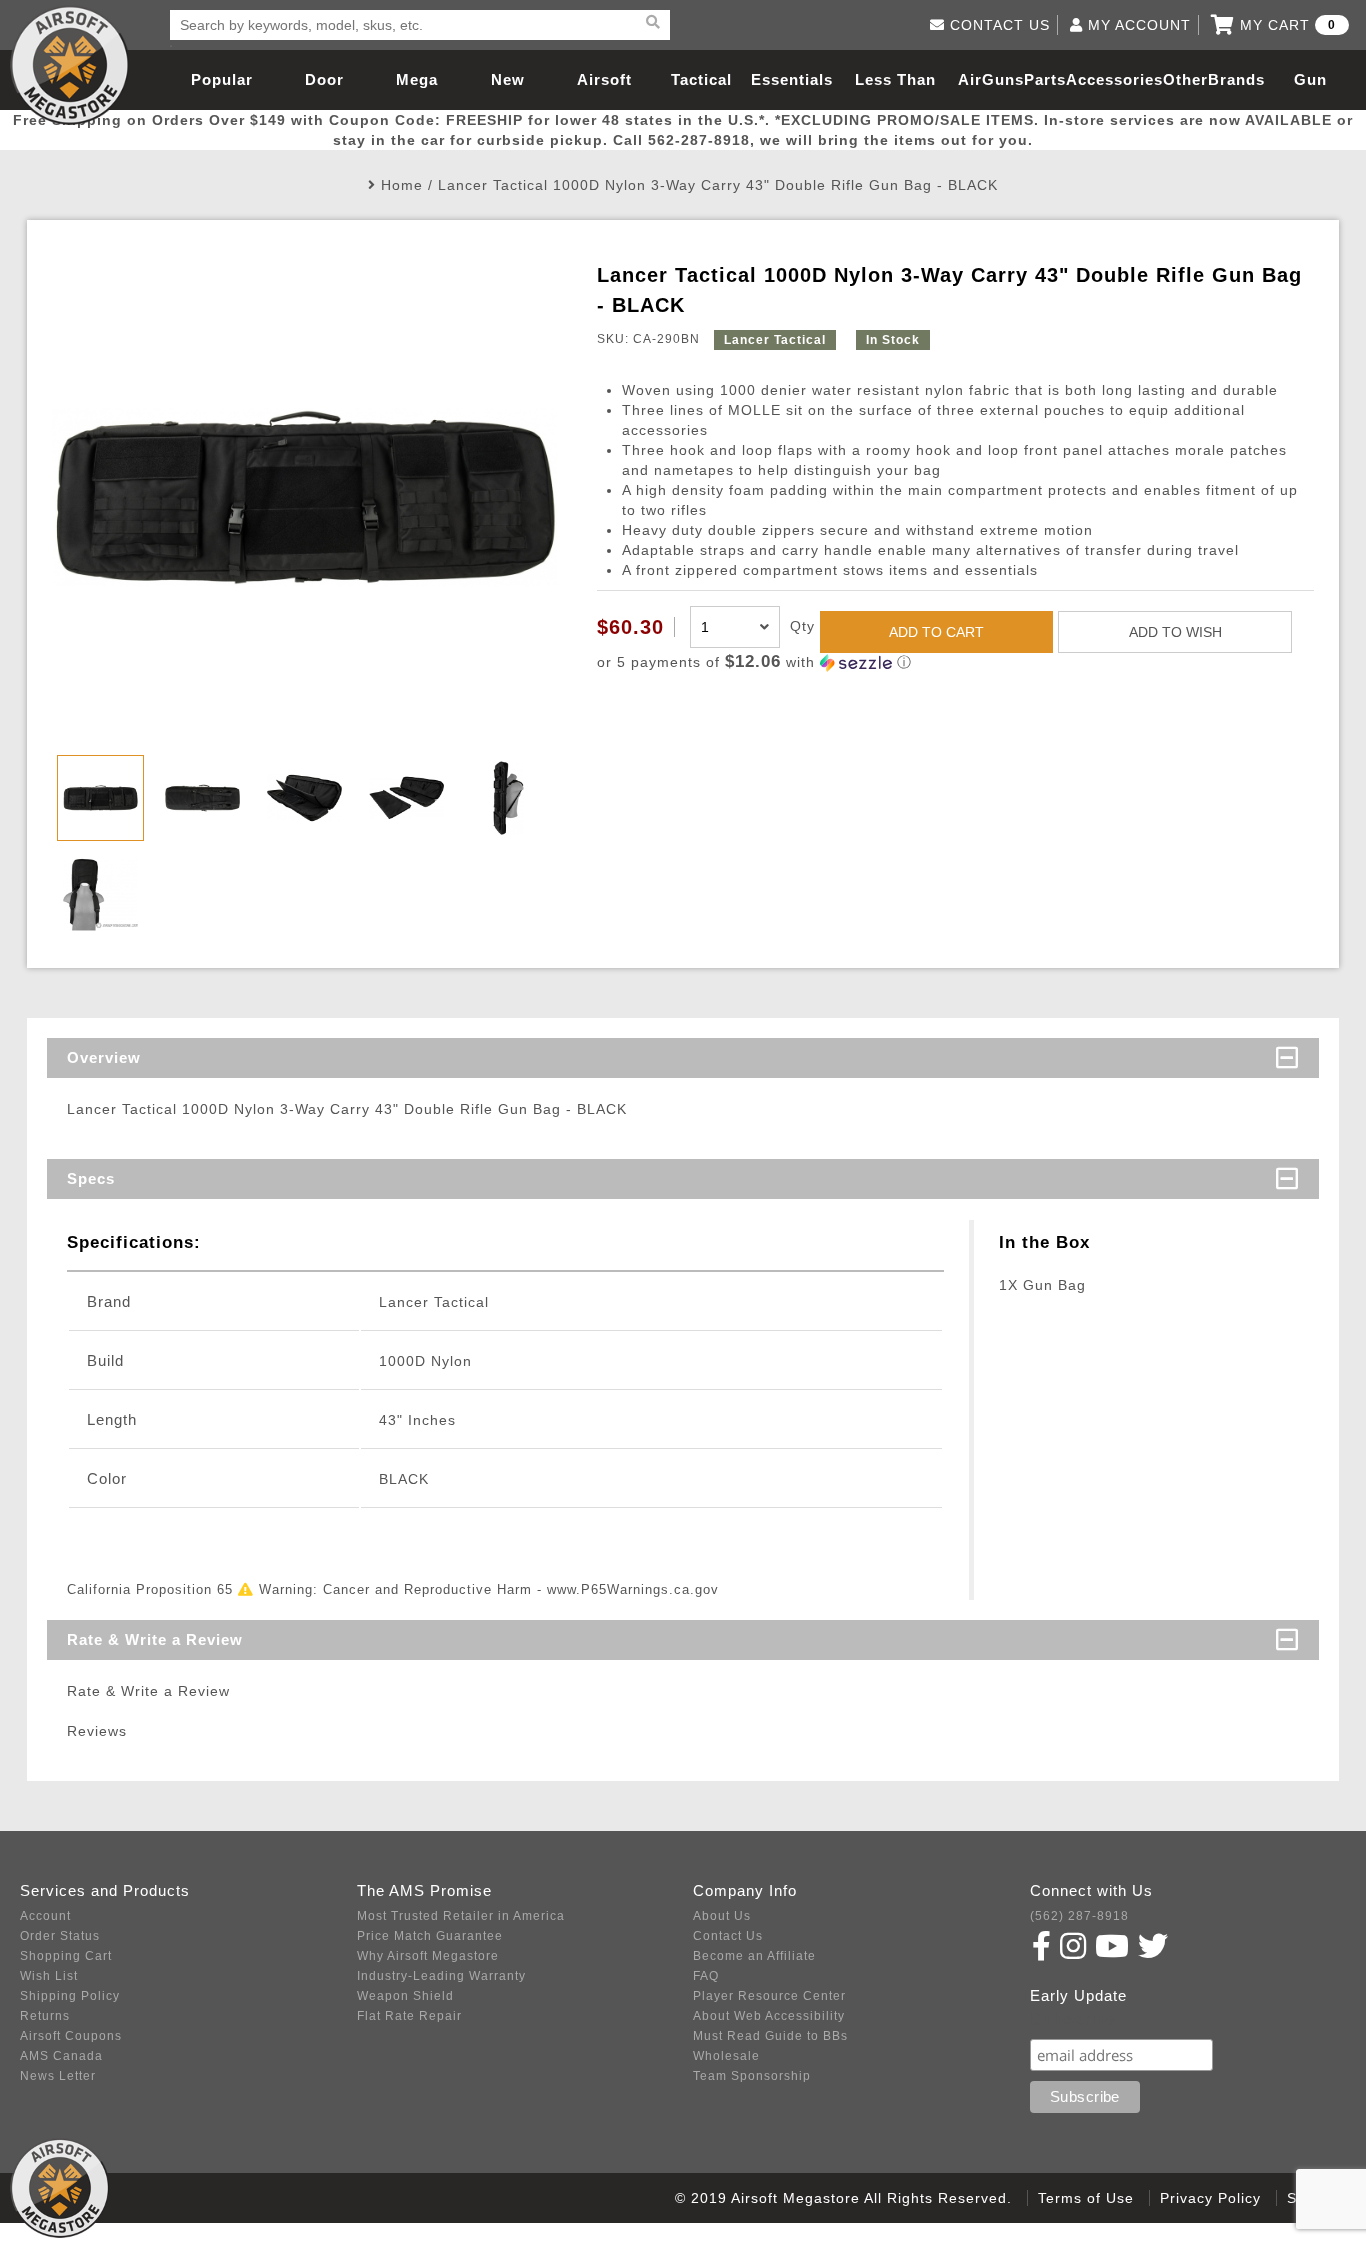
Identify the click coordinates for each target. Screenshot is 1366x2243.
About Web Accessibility (769, 2016)
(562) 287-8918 (1079, 1916)
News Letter (58, 2076)
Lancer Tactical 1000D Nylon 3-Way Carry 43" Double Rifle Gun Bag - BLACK (718, 185)
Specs (91, 1178)
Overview (104, 1057)
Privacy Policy (1210, 2198)
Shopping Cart (66, 1956)
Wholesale (726, 2056)
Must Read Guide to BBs (770, 2036)
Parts (1045, 79)
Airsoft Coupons (71, 2036)
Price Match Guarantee (430, 1936)
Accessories (1114, 79)
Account (45, 1916)
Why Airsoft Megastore (428, 1956)
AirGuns (991, 79)
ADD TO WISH (1175, 632)
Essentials (792, 79)
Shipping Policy (70, 1996)
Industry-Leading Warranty (441, 1976)
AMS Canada (61, 2056)
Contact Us (728, 1936)
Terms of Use (1086, 2198)
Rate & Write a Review (155, 1639)
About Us (722, 1916)
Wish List (49, 1976)
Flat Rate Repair (409, 2016)
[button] (955, 662)
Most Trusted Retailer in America (461, 1916)
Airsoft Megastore (70, 65)
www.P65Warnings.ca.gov (633, 1589)
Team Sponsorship (752, 2076)
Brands (1236, 79)
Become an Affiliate (754, 1956)
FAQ (706, 1976)
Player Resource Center (769, 1996)
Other (1185, 79)
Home (402, 185)
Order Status (60, 1936)
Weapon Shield (405, 1996)
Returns (45, 2016)
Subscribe (1073, 2019)
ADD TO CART (936, 632)
